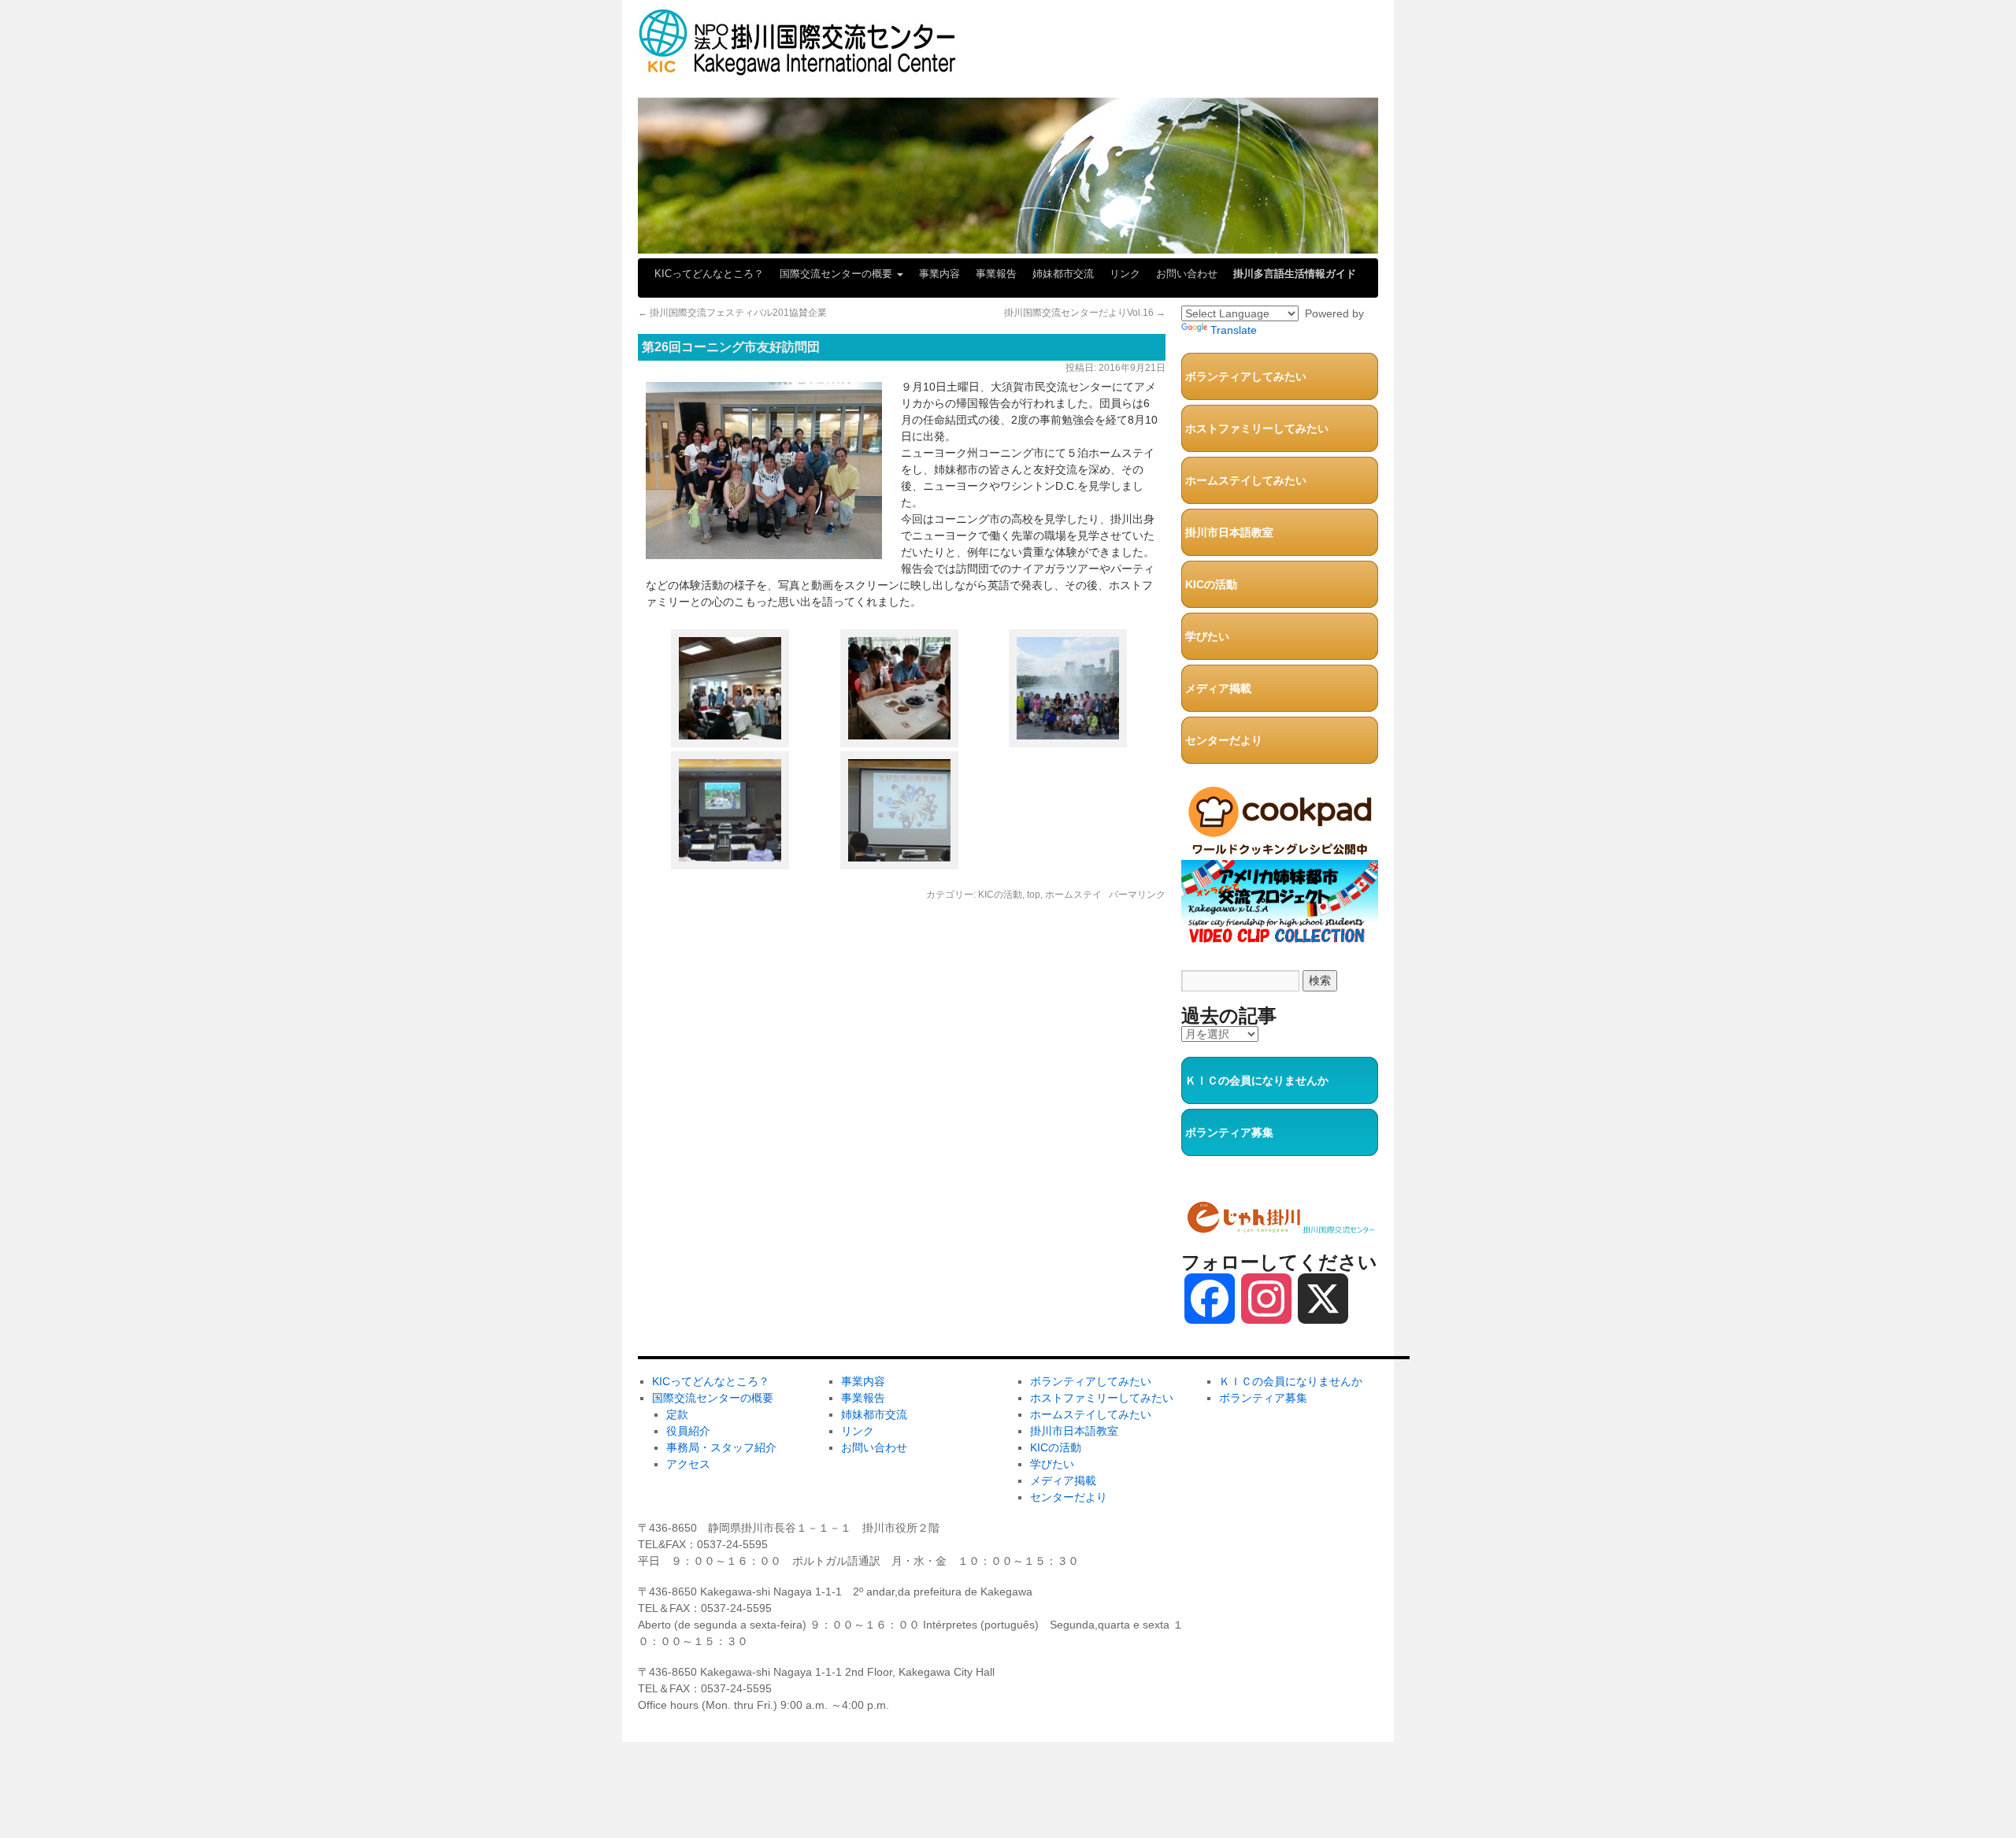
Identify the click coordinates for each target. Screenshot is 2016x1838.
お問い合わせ (1187, 274)
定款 (677, 1414)
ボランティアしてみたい (1246, 376)
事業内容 (939, 274)
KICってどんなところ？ (709, 274)
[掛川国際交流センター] (797, 69)
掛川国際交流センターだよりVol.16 (1085, 313)
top (1034, 895)
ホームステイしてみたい (1246, 480)
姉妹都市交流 (1063, 274)
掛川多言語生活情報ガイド (1295, 274)
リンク (1125, 274)
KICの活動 (1000, 895)
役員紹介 (688, 1431)
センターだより (1224, 740)
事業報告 (996, 274)
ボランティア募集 (1229, 1132)
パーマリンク (1137, 895)
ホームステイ (1073, 895)
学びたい (1207, 636)
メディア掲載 (1218, 688)
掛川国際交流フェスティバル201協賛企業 (732, 313)
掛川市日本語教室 (1229, 532)
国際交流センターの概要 (838, 274)
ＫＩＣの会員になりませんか (1257, 1080)
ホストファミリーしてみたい (1257, 428)
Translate (1234, 330)
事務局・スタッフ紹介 (721, 1447)
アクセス (688, 1464)
